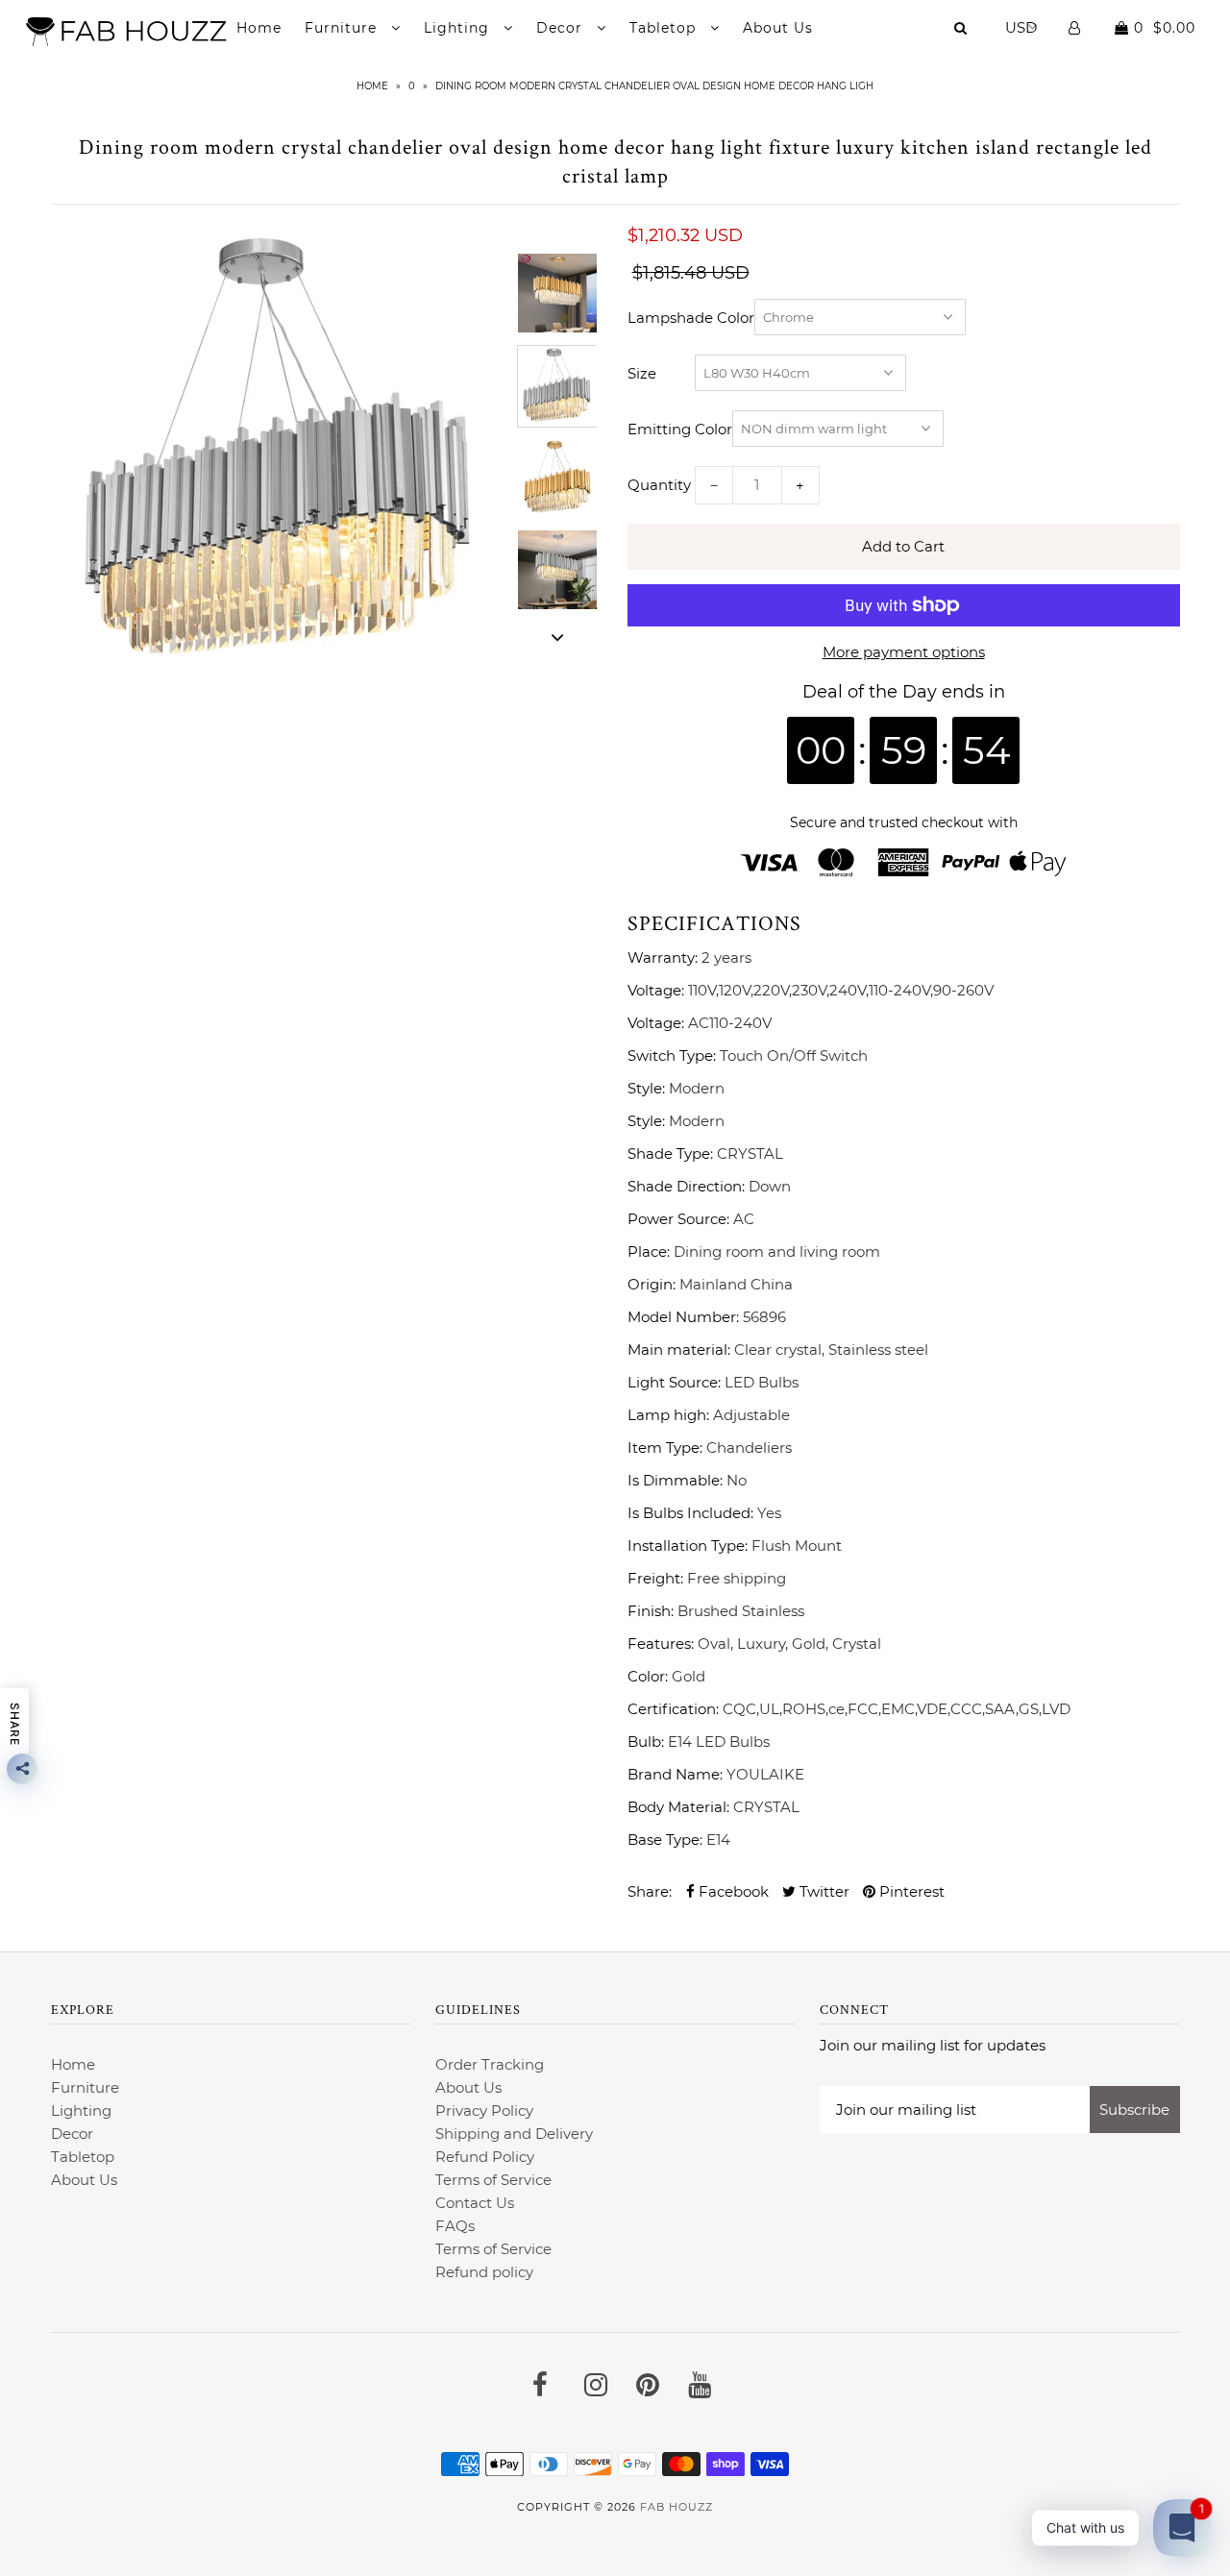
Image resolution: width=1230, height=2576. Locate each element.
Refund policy (484, 2272)
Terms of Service (493, 2180)
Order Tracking (490, 2064)
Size (642, 373)
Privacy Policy (484, 2110)
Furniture (343, 28)
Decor (562, 28)
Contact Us (475, 2203)
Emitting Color (680, 429)
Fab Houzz (676, 2507)
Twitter (823, 1891)
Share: (650, 1891)
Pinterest (910, 1891)
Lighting (459, 28)
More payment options (904, 652)
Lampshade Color (691, 318)
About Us (778, 28)
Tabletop (665, 28)
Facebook (732, 1891)
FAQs (455, 2226)
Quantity (659, 485)
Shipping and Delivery (514, 2134)
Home (259, 28)
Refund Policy (485, 2157)
